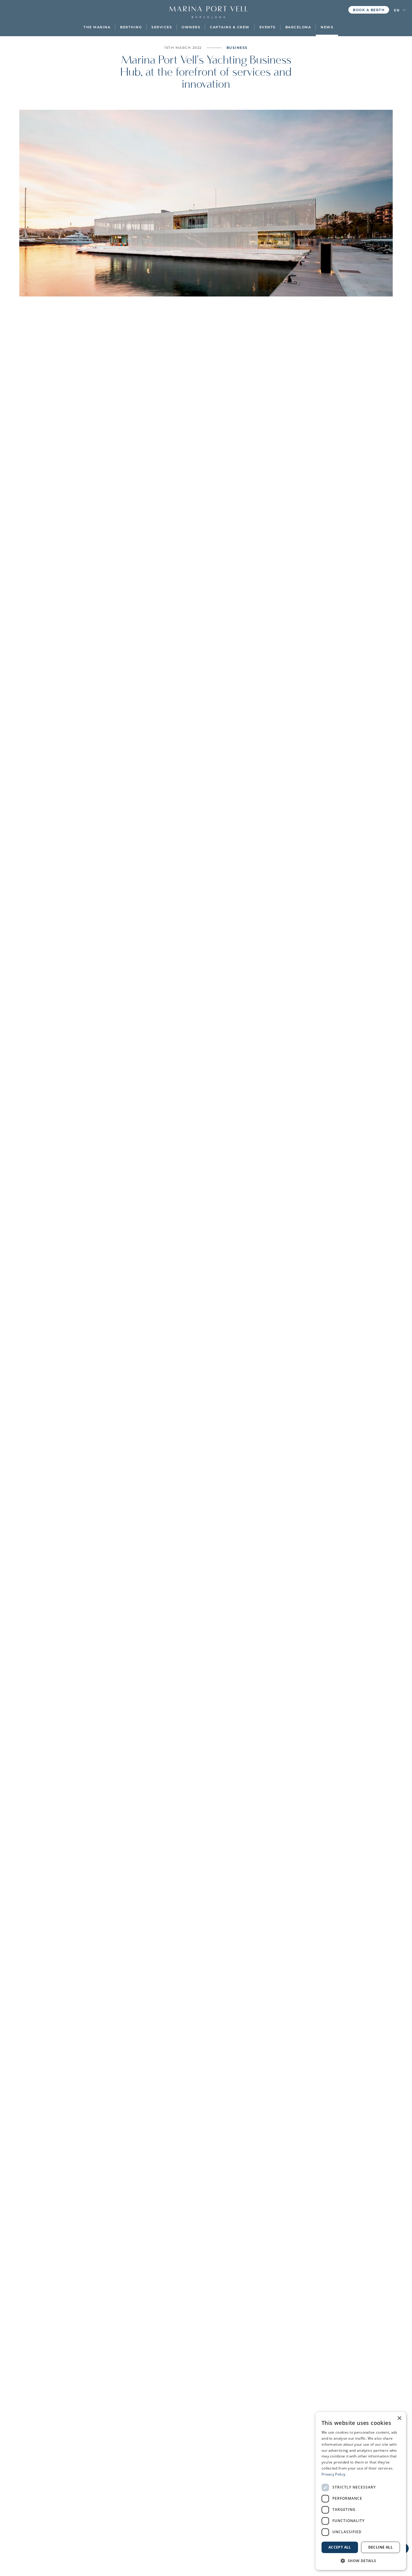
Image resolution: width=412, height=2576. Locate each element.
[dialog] (361, 2491)
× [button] (399, 2418)
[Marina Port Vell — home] (208, 9)
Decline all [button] (380, 2547)
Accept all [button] (340, 2547)
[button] (97, 27)
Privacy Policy (333, 2474)
